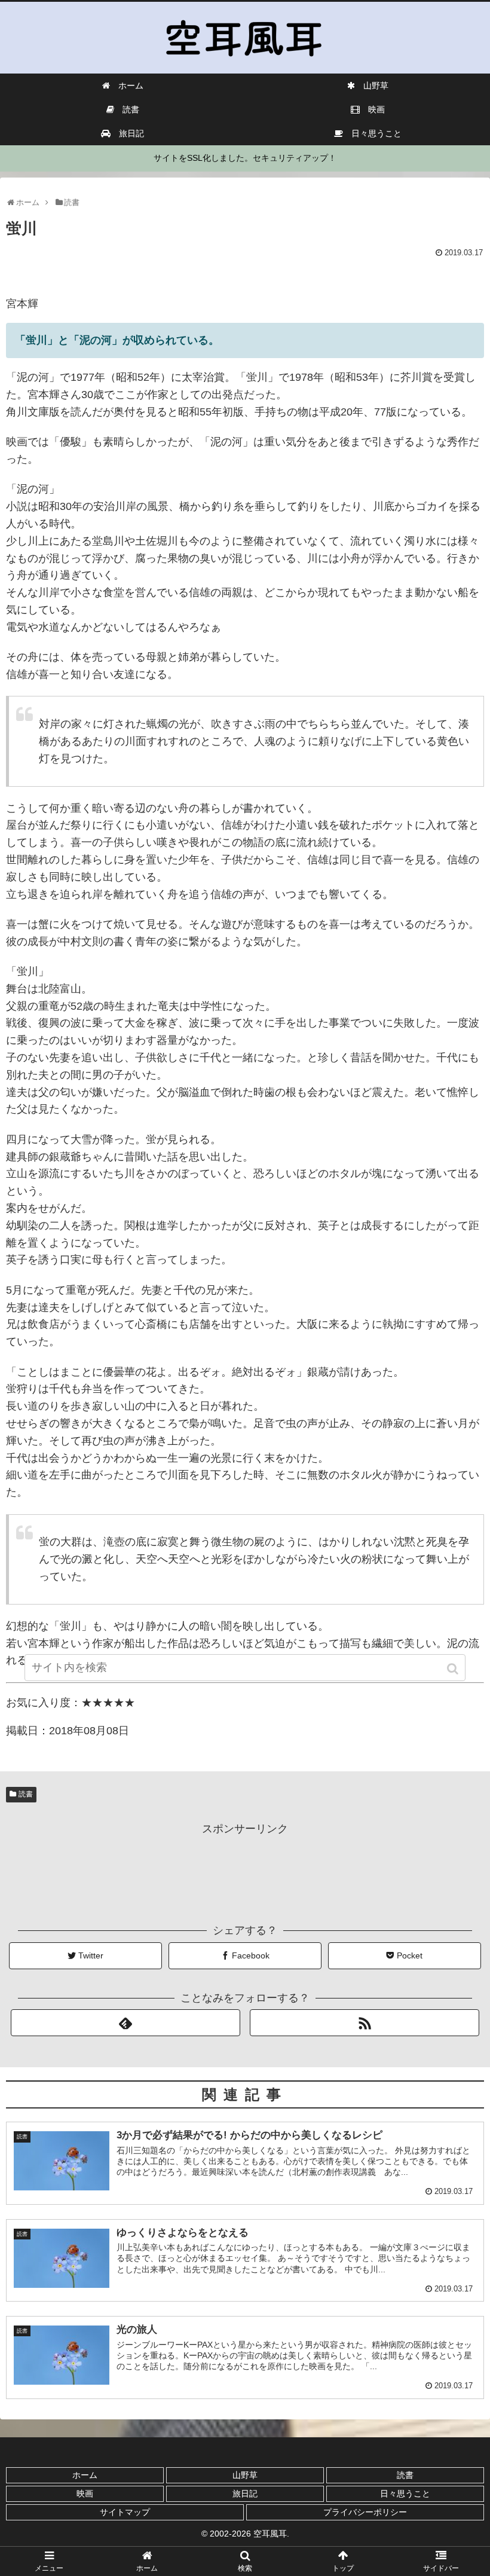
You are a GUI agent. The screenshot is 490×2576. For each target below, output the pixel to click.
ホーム (85, 2475)
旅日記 (245, 2494)
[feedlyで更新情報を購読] (125, 2023)
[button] (454, 1669)
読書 (26, 1794)
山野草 (245, 2475)
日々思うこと (405, 2494)
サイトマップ (125, 2512)
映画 (85, 2494)
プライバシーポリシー (365, 2512)
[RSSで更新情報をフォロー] (365, 2023)
